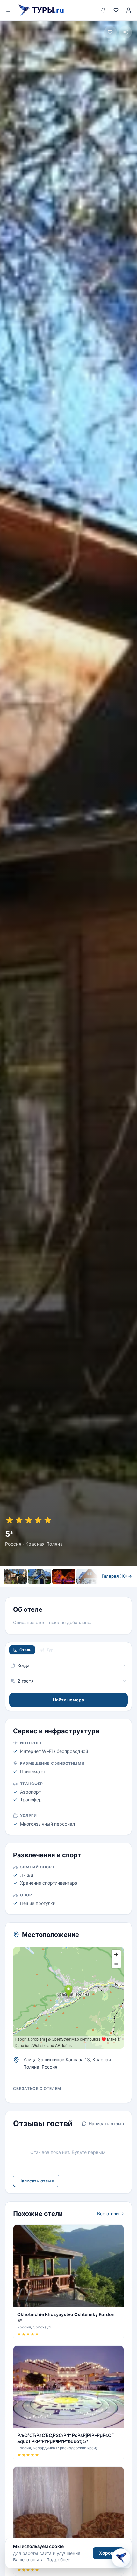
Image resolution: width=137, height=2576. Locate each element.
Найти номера (68, 1700)
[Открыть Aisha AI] (121, 2559)
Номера (47, 1589)
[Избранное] (116, 10)
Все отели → (111, 2213)
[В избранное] (110, 32)
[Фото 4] (88, 1576)
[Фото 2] (40, 1576)
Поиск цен (87, 1589)
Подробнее (58, 2560)
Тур (50, 1650)
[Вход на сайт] (129, 10)
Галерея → (117, 1576)
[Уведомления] (103, 10)
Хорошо (108, 2553)
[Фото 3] (64, 1576)
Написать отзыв (106, 2123)
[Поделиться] (126, 32)
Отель (25, 1650)
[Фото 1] (15, 1576)
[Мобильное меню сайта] (8, 10)
